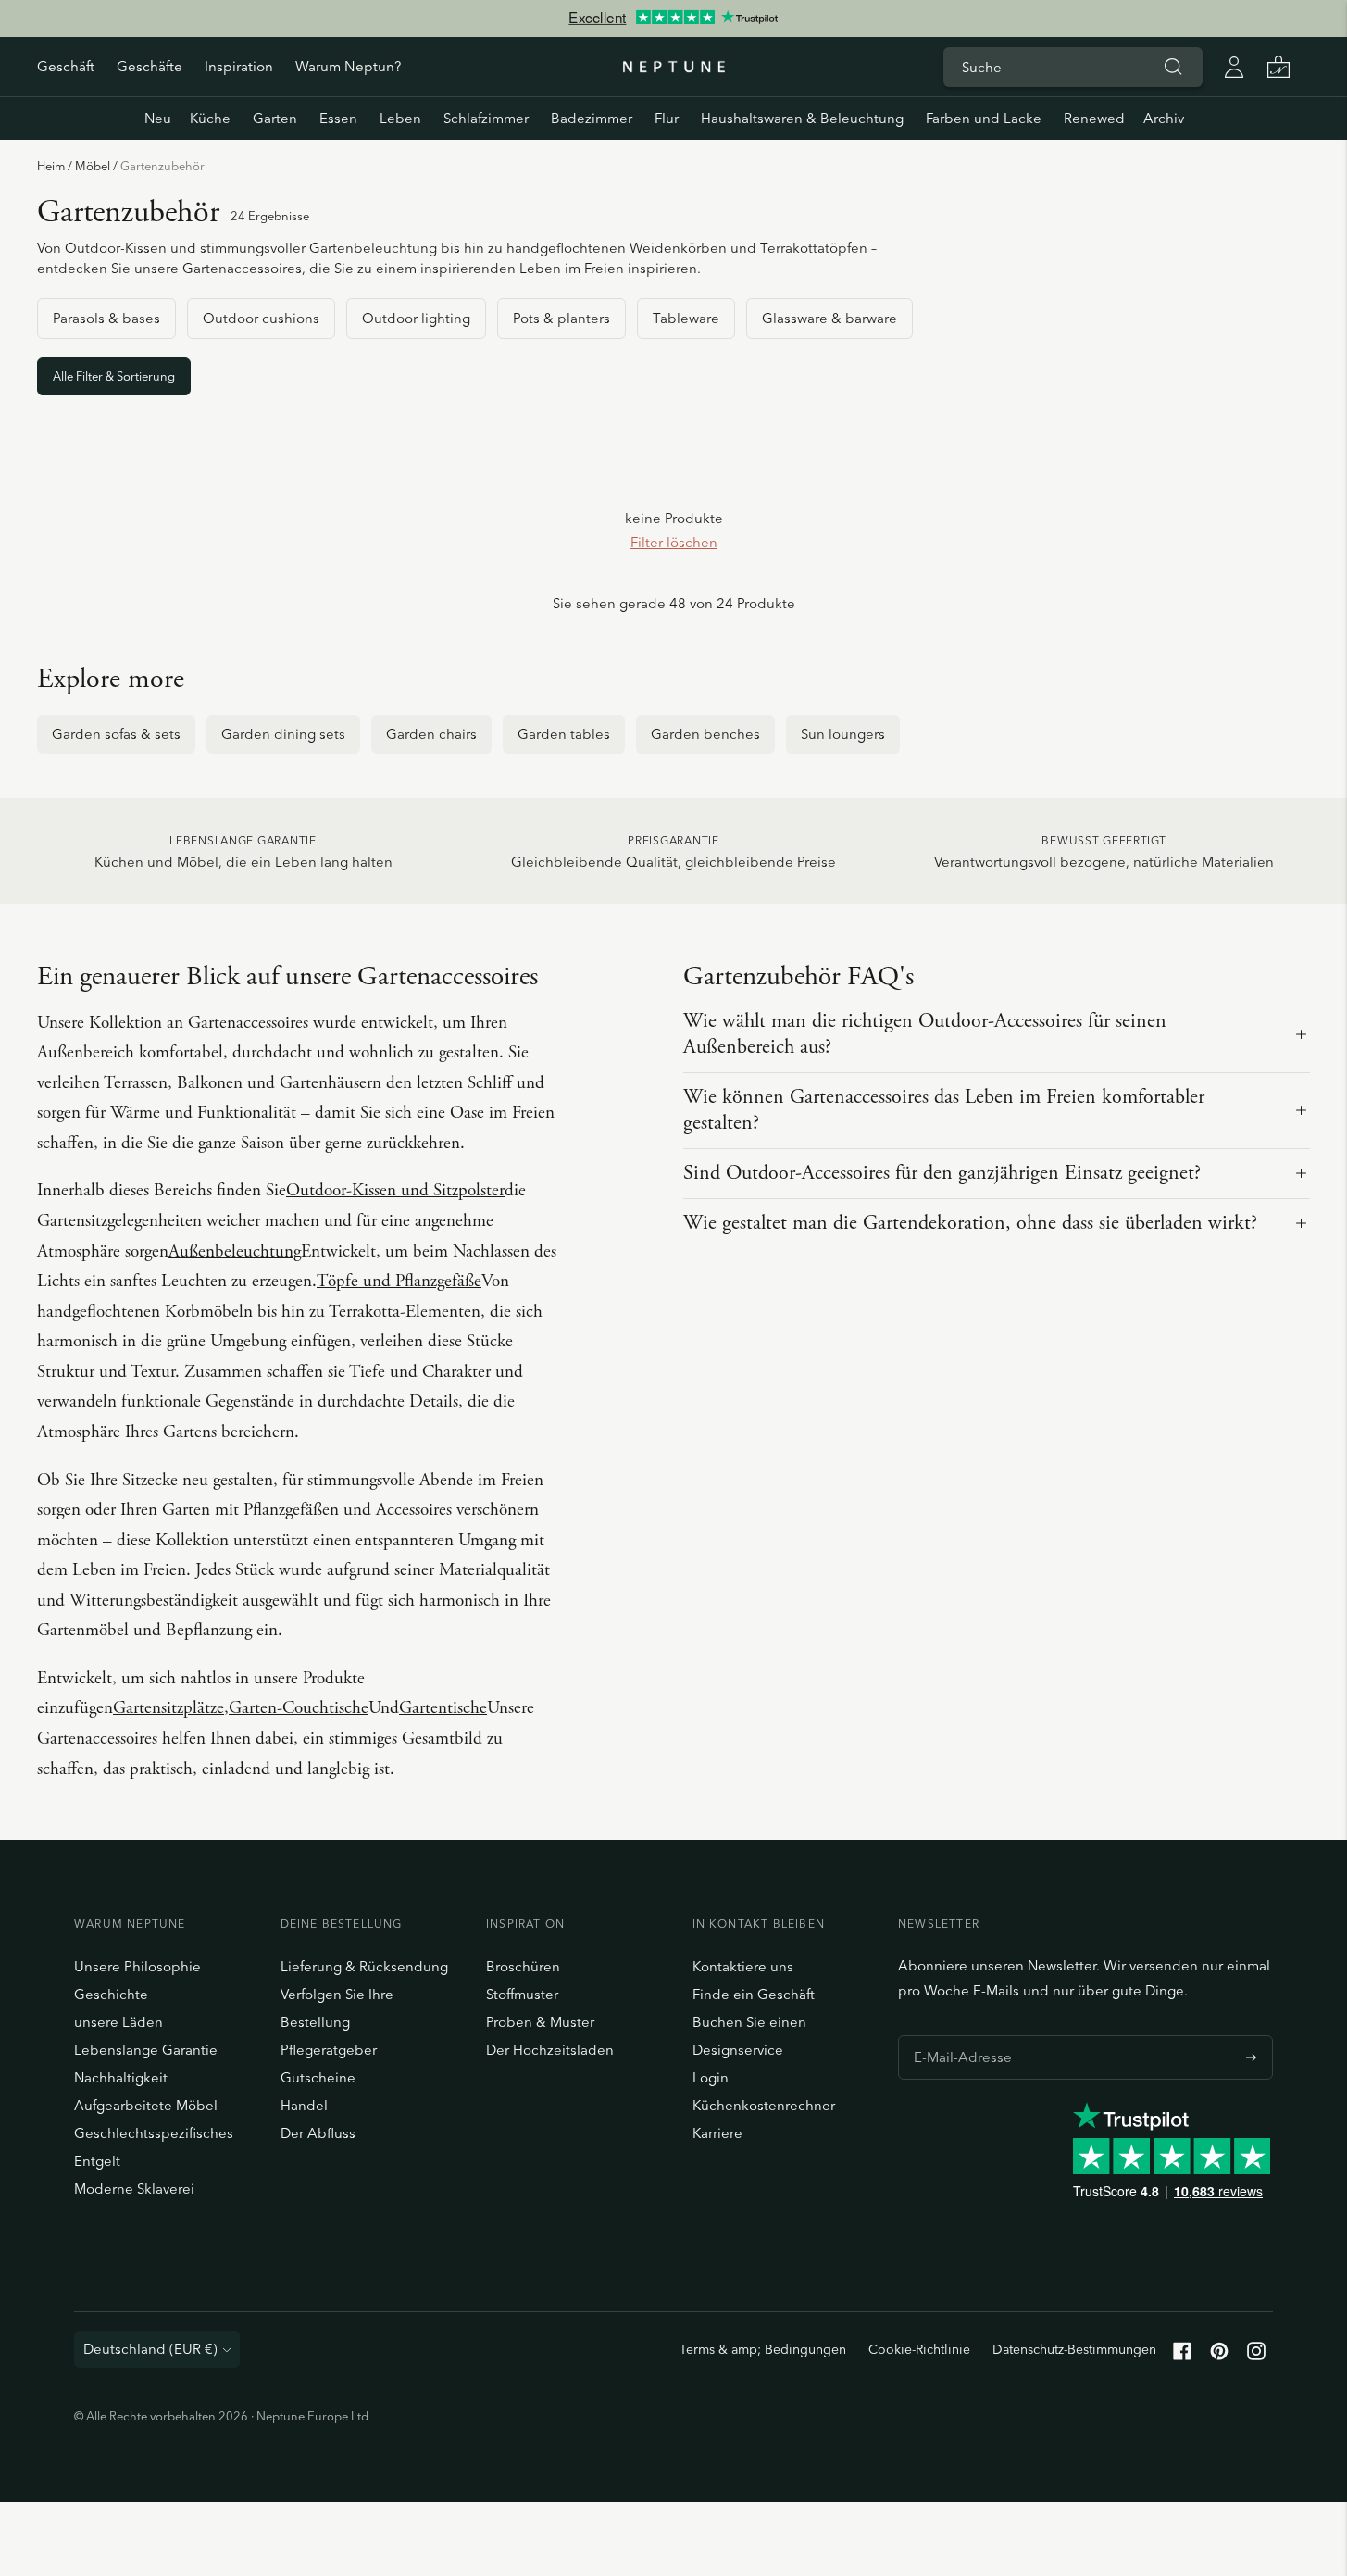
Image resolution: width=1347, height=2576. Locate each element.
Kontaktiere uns (743, 1966)
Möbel (93, 166)
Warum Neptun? (348, 66)
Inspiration (239, 66)
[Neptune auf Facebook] (1182, 2355)
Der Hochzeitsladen (550, 2050)
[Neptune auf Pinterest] (1219, 2355)
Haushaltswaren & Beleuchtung (802, 118)
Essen (338, 118)
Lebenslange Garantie (146, 2050)
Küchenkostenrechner (764, 2105)
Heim (51, 166)
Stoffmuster (522, 1994)
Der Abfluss (318, 2133)
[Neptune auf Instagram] (1256, 2355)
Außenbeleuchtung (235, 1252)
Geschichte (111, 1994)
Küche (210, 118)
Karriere (717, 2133)
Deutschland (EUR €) (150, 2349)
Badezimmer (592, 118)
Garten (275, 118)
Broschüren (523, 1966)
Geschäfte (150, 66)
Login (711, 2077)
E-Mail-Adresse (958, 2035)
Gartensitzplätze (168, 1708)
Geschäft (66, 66)
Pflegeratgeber (329, 2050)
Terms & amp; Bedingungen (763, 2349)
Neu (158, 118)
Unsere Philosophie (137, 1966)
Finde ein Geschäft (754, 1994)
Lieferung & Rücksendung (364, 1966)
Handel (304, 2105)
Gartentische (443, 1708)
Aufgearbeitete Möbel (146, 2105)
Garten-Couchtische (299, 1708)
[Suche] (1173, 67)
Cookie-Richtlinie (919, 2349)
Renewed (1094, 118)
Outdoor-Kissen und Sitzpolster (395, 1191)
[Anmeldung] (1234, 67)
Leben (400, 118)
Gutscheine (318, 2077)
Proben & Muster (540, 2022)
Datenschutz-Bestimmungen (1074, 2349)
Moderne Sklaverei (134, 2188)
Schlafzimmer (486, 118)
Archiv (1164, 118)
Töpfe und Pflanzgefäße (399, 1282)
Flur (667, 118)
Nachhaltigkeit (121, 2077)
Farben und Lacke (984, 118)
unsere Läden (118, 2022)
